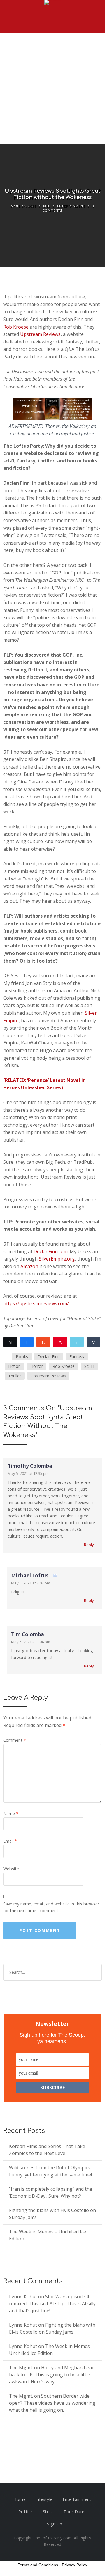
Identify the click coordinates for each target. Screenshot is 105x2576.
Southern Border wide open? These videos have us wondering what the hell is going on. (52, 2403)
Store (48, 2512)
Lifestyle (44, 2499)
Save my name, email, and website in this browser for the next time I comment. (51, 1907)
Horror (37, 1366)
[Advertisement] (52, 89)
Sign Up (55, 2524)
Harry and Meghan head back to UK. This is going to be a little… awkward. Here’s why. (52, 2375)
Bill (47, 206)
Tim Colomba (28, 1634)
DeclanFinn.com (51, 1251)
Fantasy (77, 1357)
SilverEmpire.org (57, 1259)
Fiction (14, 1366)
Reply (89, 1545)
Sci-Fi (89, 1366)
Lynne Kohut (23, 2297)
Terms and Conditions (38, 2565)
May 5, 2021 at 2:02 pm (31, 1583)
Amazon (29, 1266)
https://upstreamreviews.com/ (36, 1303)
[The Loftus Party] (52, 3)
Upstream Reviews (40, 334)
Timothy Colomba (30, 1466)
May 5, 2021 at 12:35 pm (28, 1473)
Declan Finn (49, 1357)
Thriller (15, 1376)
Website (11, 1869)
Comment (15, 1740)
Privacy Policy (75, 2565)
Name (11, 1813)
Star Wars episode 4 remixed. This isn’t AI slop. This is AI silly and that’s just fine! (52, 2304)
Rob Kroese (16, 327)
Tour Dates (75, 2512)
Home (20, 2499)
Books (22, 1357)
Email (10, 1841)
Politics (26, 2512)
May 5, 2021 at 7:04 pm (31, 1642)
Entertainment (71, 206)
